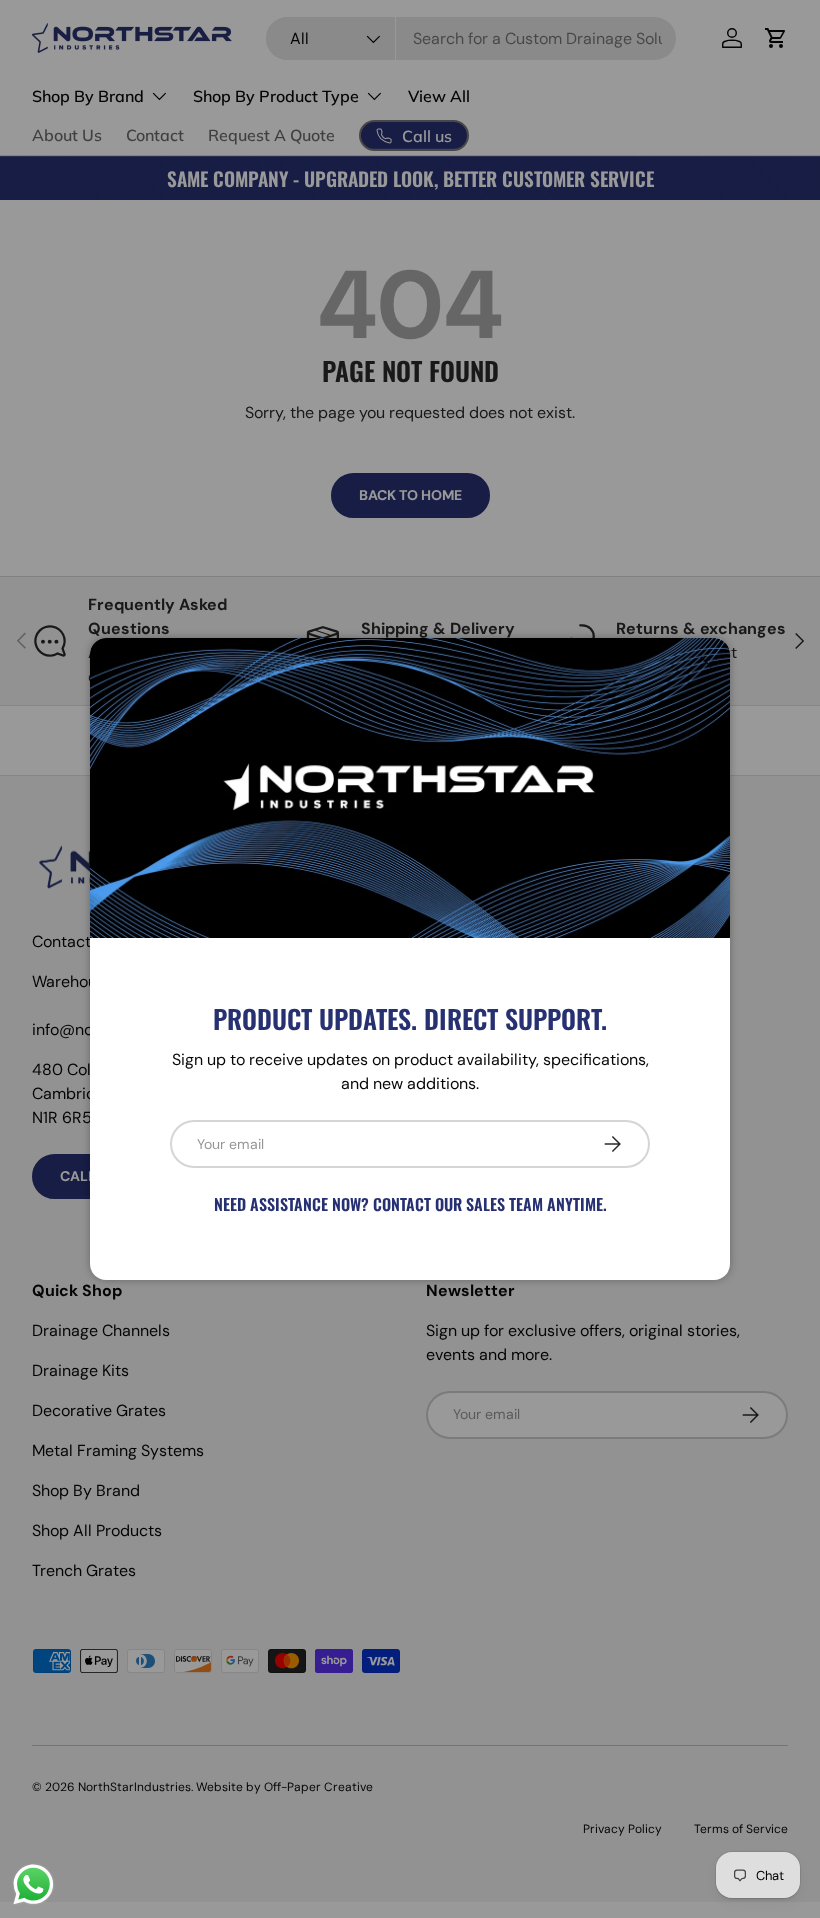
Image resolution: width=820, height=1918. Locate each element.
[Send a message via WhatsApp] (33, 1884)
